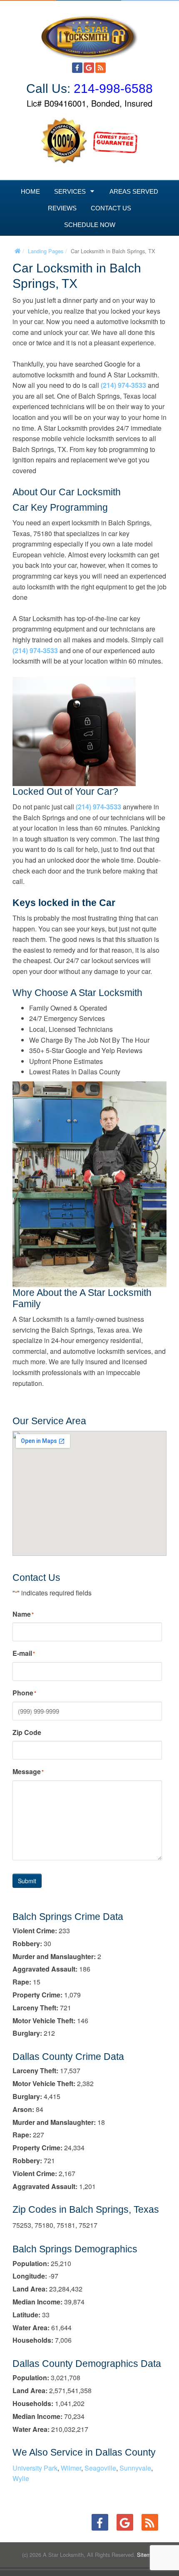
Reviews (62, 208)
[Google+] (89, 68)
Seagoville (100, 2468)
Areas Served (134, 191)
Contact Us (111, 208)
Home (30, 191)
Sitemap (147, 2555)
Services (70, 191)
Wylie (21, 2478)
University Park (35, 2468)
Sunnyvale (135, 2468)
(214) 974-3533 (123, 385)
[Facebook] (77, 68)
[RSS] (101, 68)
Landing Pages (46, 251)
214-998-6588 (113, 89)
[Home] (17, 251)
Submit (27, 1881)
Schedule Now (90, 225)
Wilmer (71, 2468)
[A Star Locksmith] (89, 34)
